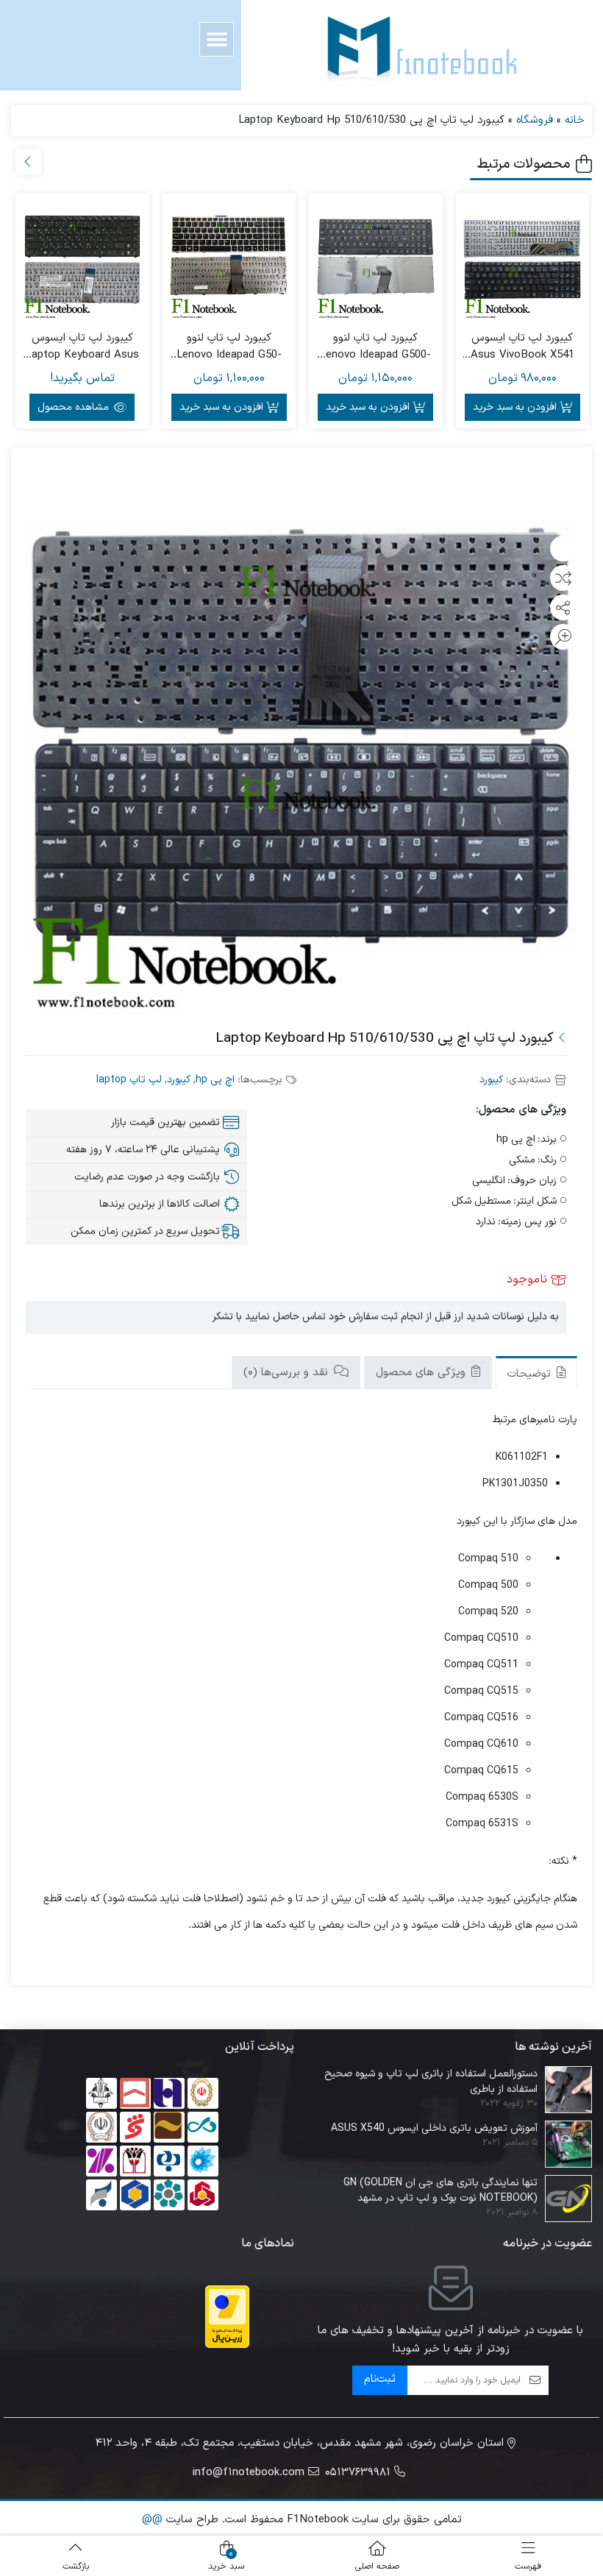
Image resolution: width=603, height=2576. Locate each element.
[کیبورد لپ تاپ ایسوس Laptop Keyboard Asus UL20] (82, 260)
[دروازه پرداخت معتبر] (227, 2317)
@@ (152, 2520)
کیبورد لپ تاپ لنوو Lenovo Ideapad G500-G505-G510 (375, 347)
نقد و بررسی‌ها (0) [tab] (288, 1373)
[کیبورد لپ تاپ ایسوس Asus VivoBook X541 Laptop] (523, 260)
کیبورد (491, 1080)
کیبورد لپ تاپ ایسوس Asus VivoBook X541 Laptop (522, 347)
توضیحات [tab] (531, 1374)
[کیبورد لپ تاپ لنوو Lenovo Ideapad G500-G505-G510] (376, 260)
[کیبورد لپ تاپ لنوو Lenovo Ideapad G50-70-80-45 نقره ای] (229, 260)
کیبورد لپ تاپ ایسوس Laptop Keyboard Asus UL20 (82, 347)
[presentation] (28, 162)
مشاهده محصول (75, 407)
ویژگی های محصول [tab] (422, 1373)
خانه (575, 120)
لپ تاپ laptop (129, 1080)
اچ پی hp (215, 1080)
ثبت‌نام (380, 2379)
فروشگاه (535, 120)
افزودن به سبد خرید (515, 407)
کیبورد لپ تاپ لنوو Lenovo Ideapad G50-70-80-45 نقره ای (229, 347)
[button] (217, 39)
